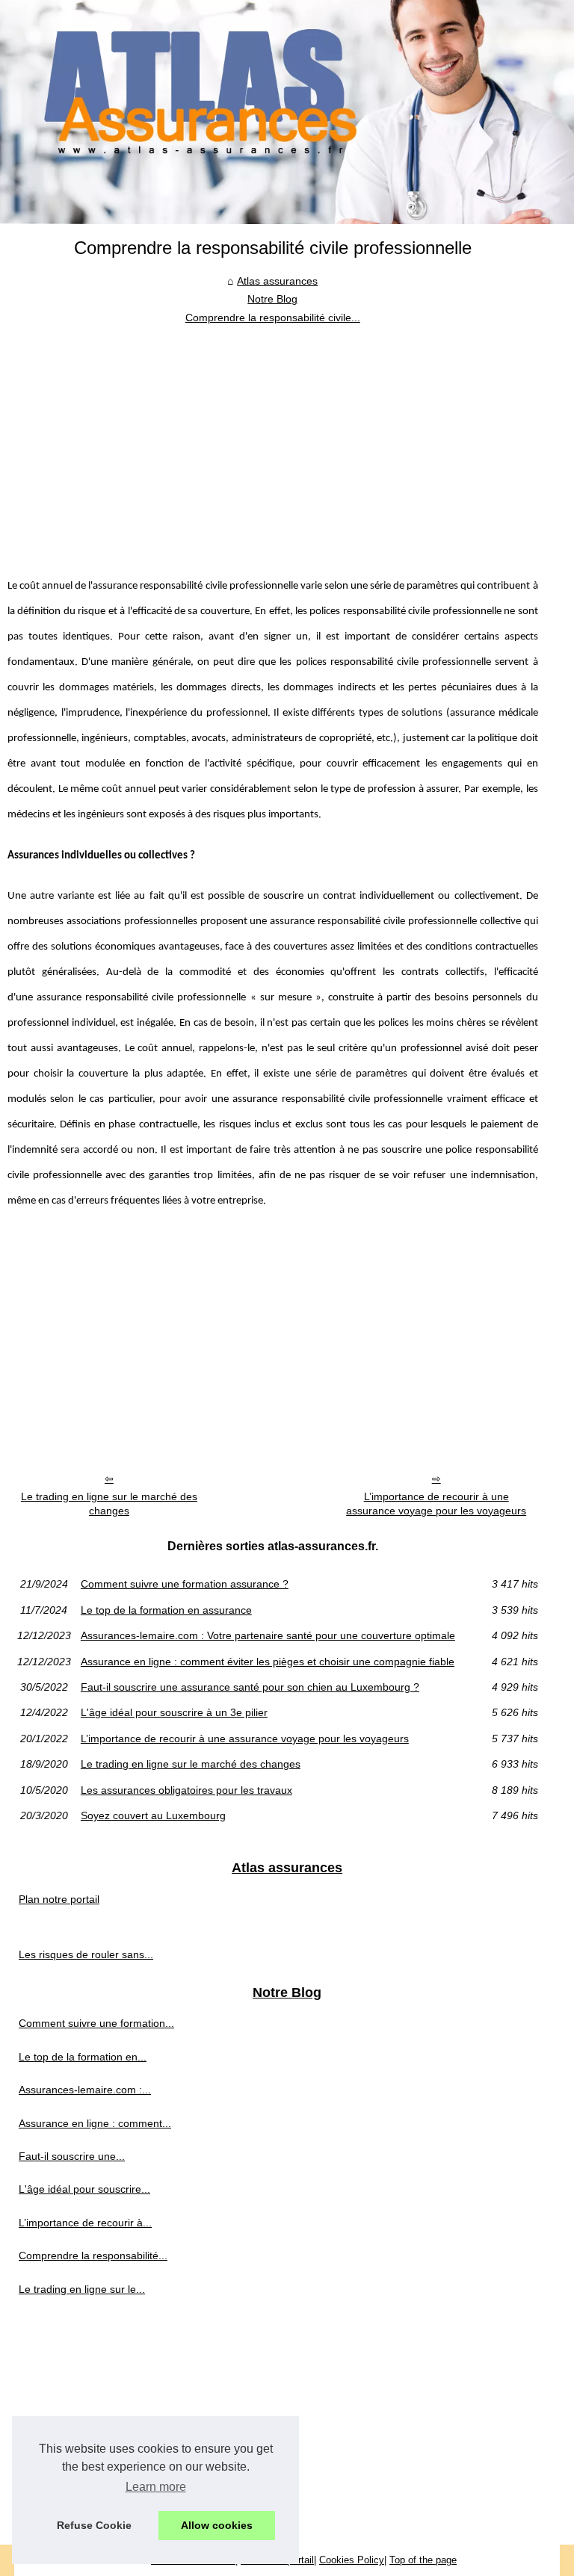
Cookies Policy (352, 2560)
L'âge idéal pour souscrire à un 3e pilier (174, 1712)
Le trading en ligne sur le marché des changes (109, 1504)
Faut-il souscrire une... (72, 2156)
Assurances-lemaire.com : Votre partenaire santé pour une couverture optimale (268, 1635)
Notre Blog (272, 299)
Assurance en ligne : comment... (95, 2123)
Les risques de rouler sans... (86, 1954)
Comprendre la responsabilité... (93, 2255)
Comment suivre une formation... (96, 2023)
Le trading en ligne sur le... (82, 2289)
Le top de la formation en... (83, 2057)
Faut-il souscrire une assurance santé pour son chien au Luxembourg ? (250, 1687)
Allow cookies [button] (217, 2525)
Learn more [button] (156, 2487)
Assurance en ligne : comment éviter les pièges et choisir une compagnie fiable (268, 1662)
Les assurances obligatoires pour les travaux (186, 1790)
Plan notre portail (59, 1899)
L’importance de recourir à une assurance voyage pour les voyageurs (436, 1504)
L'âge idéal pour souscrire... (84, 2189)
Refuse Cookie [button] (94, 2525)
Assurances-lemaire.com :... (85, 2090)
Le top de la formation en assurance (166, 1610)
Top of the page (423, 2560)
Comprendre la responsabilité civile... (273, 318)
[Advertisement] (273, 439)
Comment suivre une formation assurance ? (185, 1584)
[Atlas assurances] (287, 112)
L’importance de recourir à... (85, 2223)
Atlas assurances (277, 281)
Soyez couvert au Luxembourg (153, 1815)
